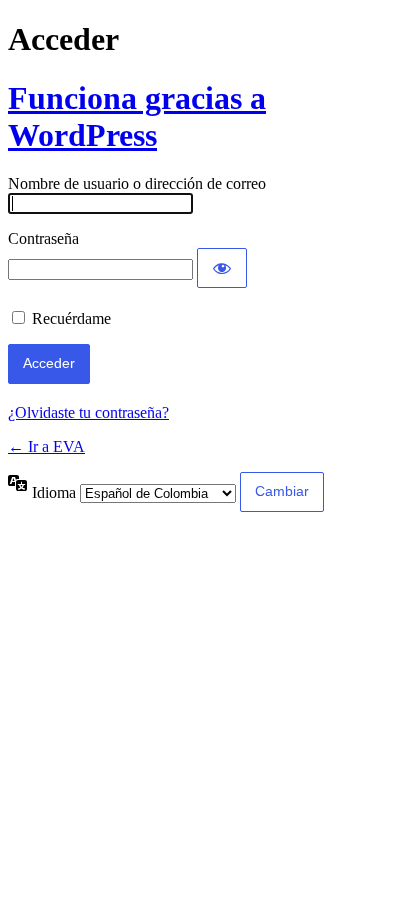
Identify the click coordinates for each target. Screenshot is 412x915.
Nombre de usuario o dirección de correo (137, 183)
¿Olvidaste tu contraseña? (88, 412)
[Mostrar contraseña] (222, 268)
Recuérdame (71, 318)
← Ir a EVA (46, 446)
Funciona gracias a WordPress (137, 116)
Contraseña (43, 238)
